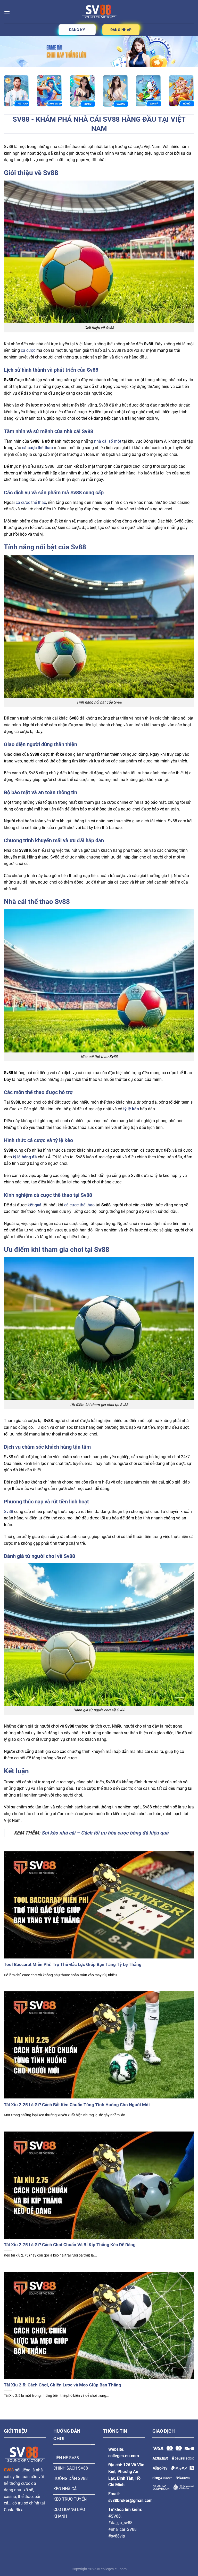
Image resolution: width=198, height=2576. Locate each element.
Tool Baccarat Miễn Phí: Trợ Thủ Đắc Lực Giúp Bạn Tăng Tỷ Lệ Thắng (73, 1965)
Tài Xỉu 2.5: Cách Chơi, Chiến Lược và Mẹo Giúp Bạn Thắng (63, 2385)
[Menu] (7, 11)
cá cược (28, 350)
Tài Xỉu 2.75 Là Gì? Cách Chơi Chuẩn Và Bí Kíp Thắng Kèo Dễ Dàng (70, 2245)
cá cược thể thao (31, 502)
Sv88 (9, 1512)
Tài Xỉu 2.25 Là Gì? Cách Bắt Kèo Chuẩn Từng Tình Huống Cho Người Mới (77, 2105)
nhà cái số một (108, 441)
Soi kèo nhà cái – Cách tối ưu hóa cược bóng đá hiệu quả (105, 1833)
